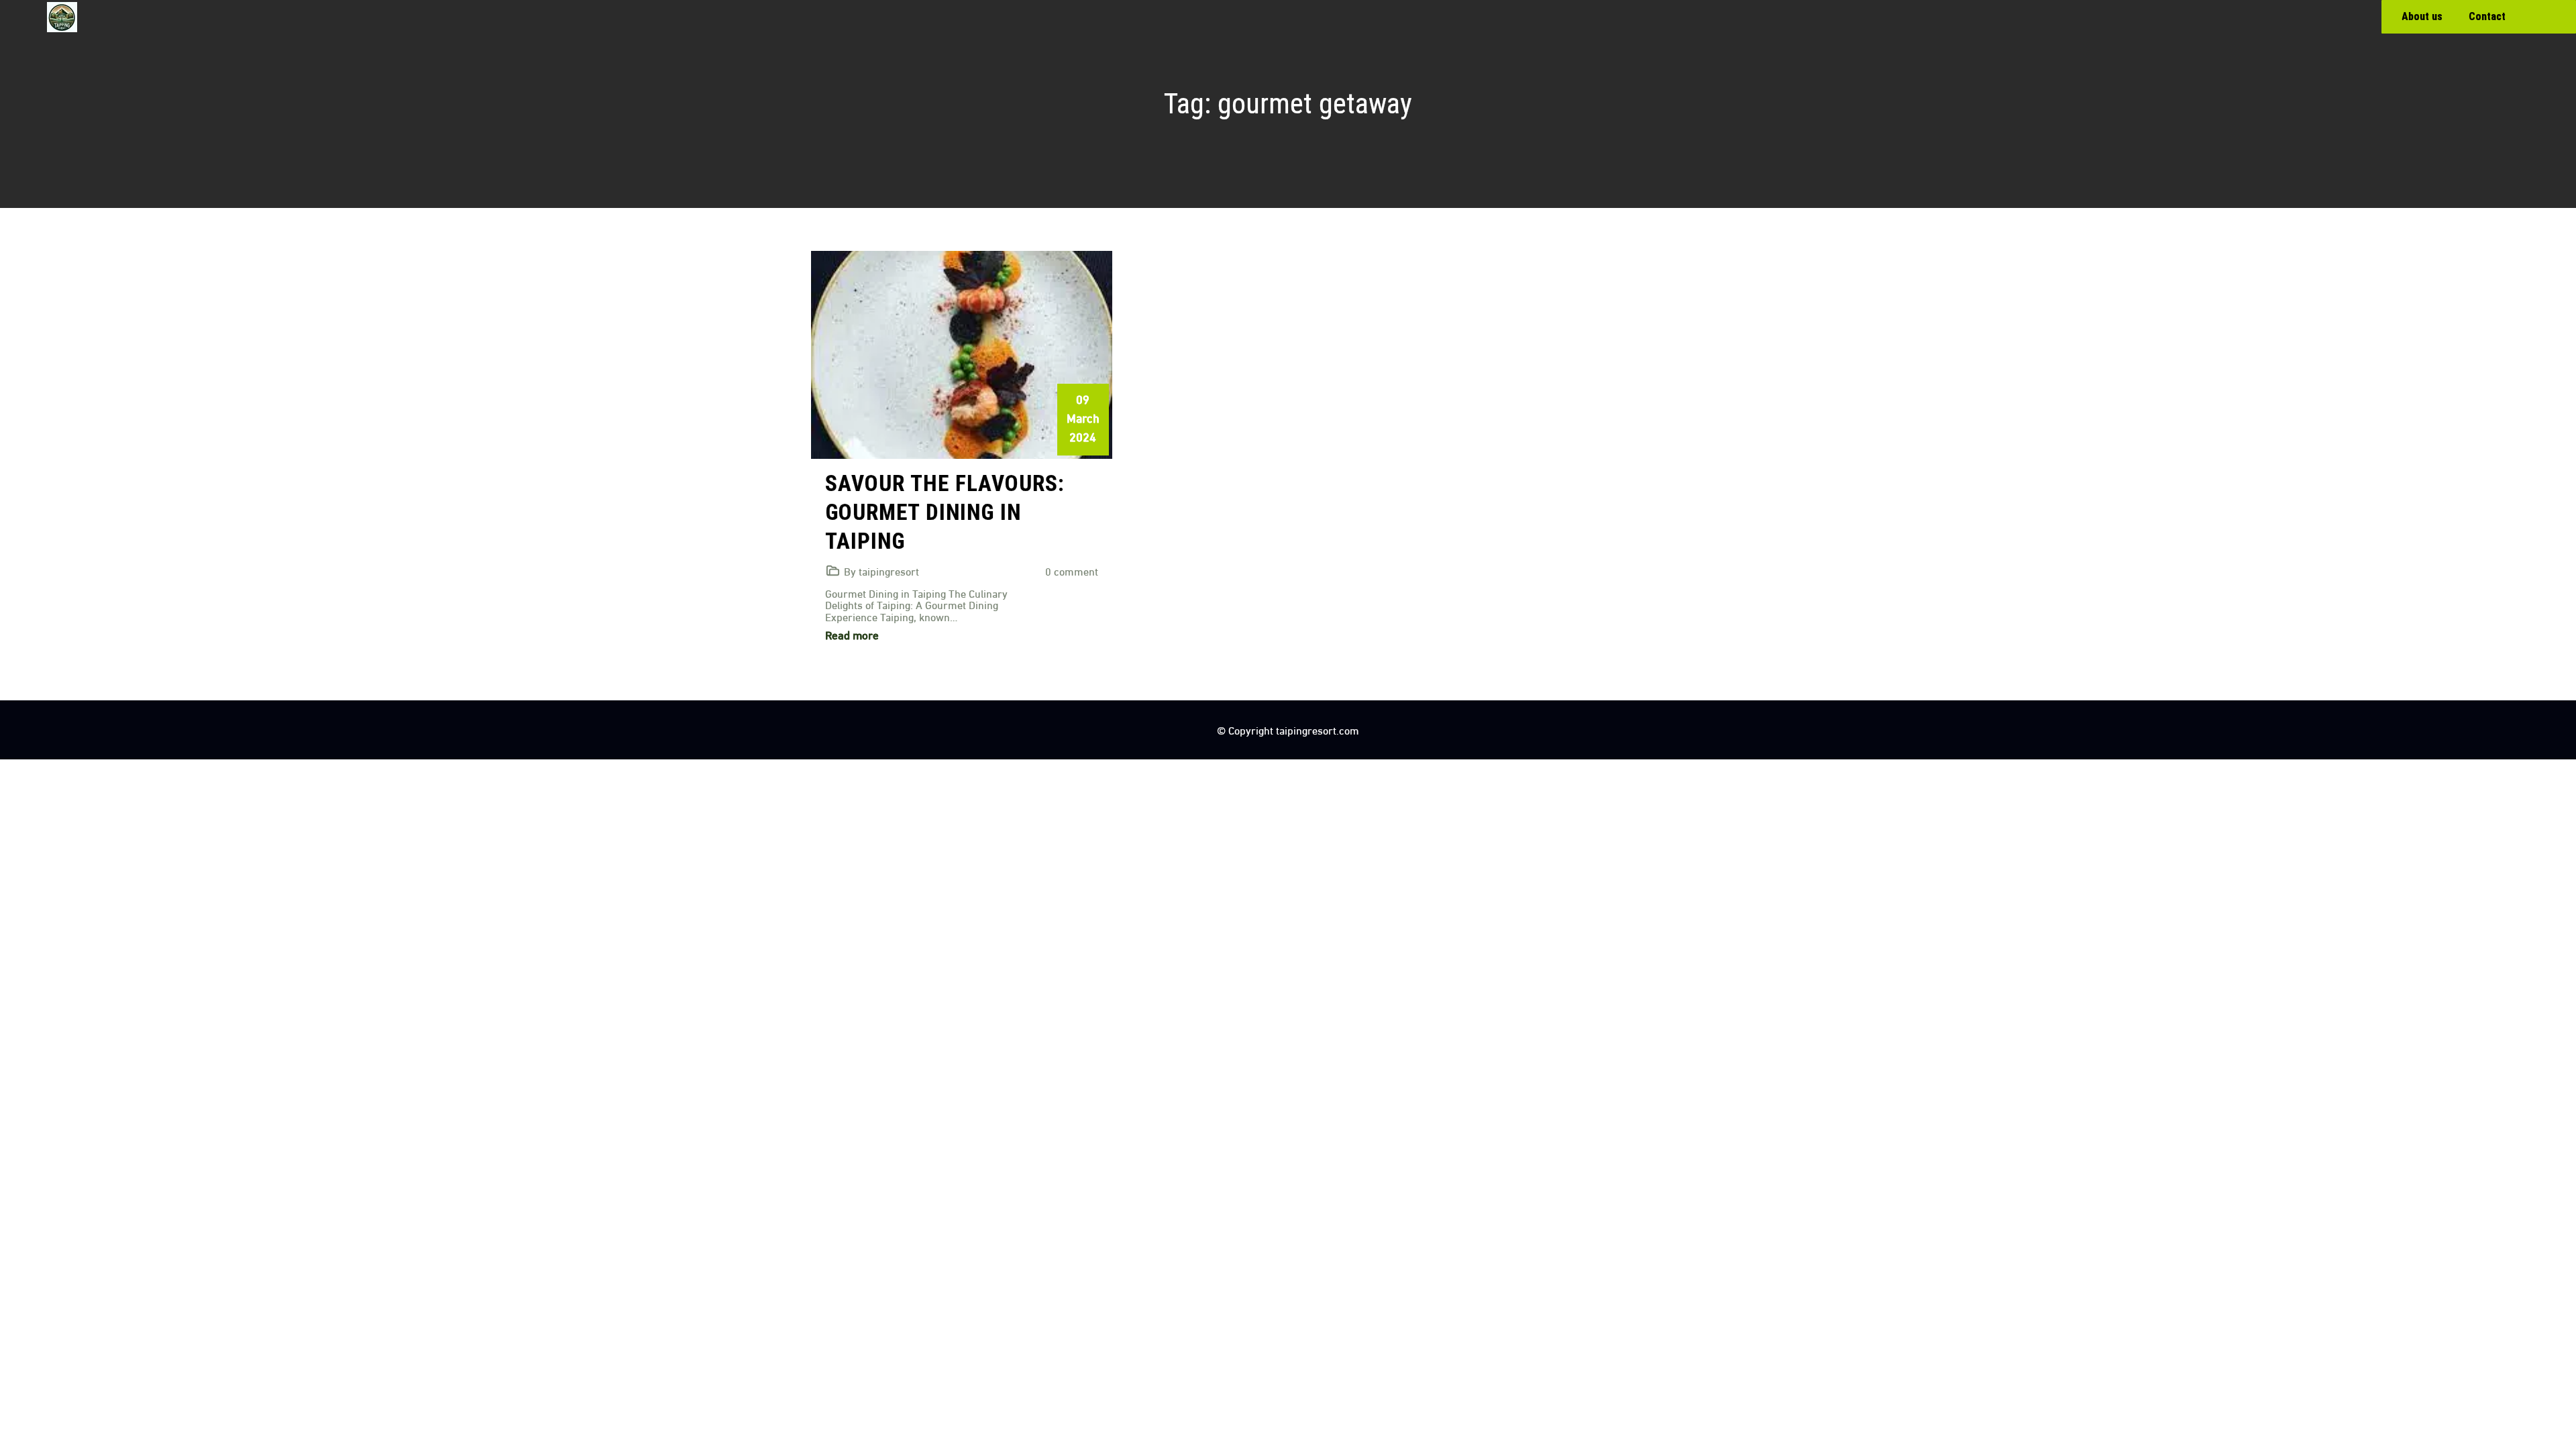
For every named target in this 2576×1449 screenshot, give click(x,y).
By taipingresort (881, 571)
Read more (852, 634)
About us (2422, 16)
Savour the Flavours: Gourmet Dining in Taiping (945, 512)
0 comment (1072, 571)
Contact (2487, 16)
